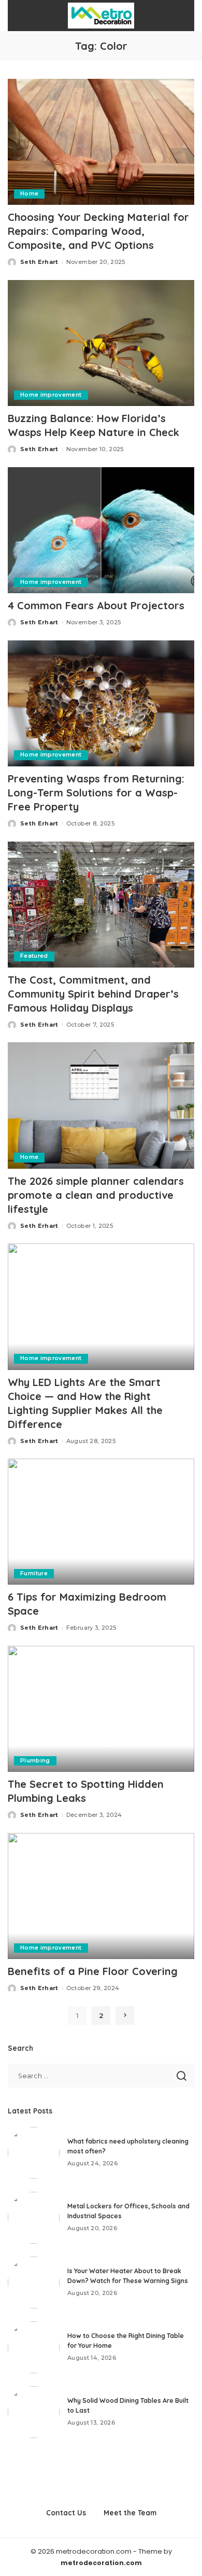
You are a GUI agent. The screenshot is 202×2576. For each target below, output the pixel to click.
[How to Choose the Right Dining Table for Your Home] (34, 2347)
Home (29, 194)
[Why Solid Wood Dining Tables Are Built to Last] (34, 2412)
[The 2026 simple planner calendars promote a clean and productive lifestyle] (101, 1105)
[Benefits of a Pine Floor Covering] (101, 1896)
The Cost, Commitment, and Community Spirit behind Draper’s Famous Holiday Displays (93, 994)
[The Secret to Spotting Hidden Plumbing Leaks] (101, 1709)
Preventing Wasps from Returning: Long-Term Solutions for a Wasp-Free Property (96, 793)
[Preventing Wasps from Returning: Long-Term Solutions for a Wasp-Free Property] (101, 703)
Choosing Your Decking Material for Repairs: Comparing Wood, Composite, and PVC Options (98, 231)
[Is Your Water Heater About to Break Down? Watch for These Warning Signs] (34, 2283)
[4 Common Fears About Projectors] (101, 530)
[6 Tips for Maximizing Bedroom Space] (101, 1522)
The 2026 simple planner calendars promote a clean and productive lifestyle (96, 1195)
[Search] (180, 16)
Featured (34, 956)
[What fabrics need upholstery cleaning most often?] (34, 2153)
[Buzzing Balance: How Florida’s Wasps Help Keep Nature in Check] (101, 343)
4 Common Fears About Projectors (96, 605)
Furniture (34, 1573)
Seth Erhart (39, 262)
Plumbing (35, 1761)
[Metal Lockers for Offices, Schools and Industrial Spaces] (34, 2218)
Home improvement (51, 395)
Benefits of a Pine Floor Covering (93, 1971)
